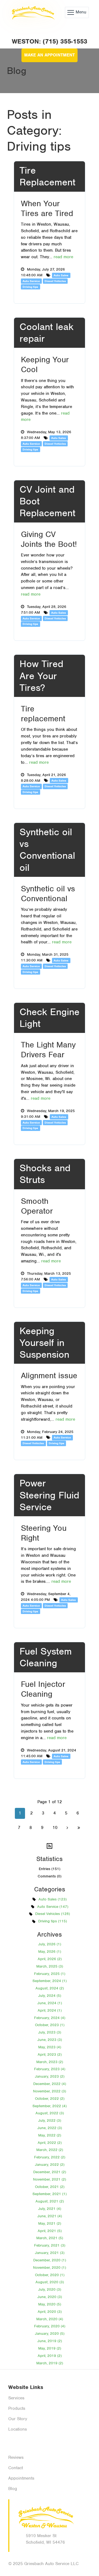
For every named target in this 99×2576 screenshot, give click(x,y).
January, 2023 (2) (50, 2076)
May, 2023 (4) (50, 2047)
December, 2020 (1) (50, 2260)
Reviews (16, 2457)
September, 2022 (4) (50, 2106)
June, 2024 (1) (50, 2003)
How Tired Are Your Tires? (41, 676)
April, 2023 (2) (50, 2054)
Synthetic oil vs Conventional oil (47, 850)
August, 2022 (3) (50, 2113)
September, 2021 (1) (50, 2194)
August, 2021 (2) (50, 2201)
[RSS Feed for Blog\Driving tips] (50, 1846)
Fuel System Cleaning (46, 1657)
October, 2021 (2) (50, 2187)
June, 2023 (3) (50, 2040)
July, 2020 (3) (50, 2289)
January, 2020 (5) (50, 2334)
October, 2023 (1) (50, 2025)
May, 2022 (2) (50, 2135)
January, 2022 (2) (50, 2165)
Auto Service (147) (53, 1907)
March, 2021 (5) (50, 2238)
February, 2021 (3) (50, 2245)
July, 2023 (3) (50, 2032)
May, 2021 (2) (50, 2223)
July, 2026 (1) (50, 1944)
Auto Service (31, 281)
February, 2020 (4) (50, 2326)
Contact (16, 2468)
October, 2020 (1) (50, 2275)
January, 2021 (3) (50, 2253)
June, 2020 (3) (50, 2297)
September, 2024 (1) (50, 1981)
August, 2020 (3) (50, 2282)
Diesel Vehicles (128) (53, 1914)
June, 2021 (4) (50, 2216)
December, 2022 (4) (50, 2084)
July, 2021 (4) (50, 2209)
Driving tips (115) (53, 1921)
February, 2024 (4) (50, 2018)
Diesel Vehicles (55, 281)
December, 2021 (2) (50, 2172)
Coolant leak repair (46, 333)
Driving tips (30, 287)
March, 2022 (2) (50, 2150)
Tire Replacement (47, 176)
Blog (13, 2489)
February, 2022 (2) (50, 2157)
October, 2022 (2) (50, 2099)
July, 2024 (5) (50, 1996)
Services (16, 2398)
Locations (18, 2429)
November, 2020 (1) (50, 2268)
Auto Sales (61, 275)
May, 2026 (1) (50, 1952)
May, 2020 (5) (50, 2304)
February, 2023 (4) (50, 2069)
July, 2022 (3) (50, 2120)
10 (55, 1828)
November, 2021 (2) (50, 2179)
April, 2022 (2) (50, 2143)
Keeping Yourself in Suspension (44, 1343)
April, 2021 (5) (50, 2231)
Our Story (18, 2419)
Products (17, 2408)
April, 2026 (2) (50, 1959)
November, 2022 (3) (50, 2091)
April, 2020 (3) (50, 2312)
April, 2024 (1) (50, 2010)
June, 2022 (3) (50, 2128)
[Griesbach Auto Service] (32, 12)
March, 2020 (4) (50, 2319)
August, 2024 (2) (50, 1988)
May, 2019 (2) (50, 2348)
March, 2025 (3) (50, 1966)
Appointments (21, 2478)
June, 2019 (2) (50, 2341)
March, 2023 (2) (50, 2062)
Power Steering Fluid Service (49, 1495)
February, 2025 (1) (50, 1974)
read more (63, 257)
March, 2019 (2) (50, 2363)
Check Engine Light (50, 1018)
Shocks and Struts (45, 1174)
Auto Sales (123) (53, 1899)
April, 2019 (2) (50, 2356)
